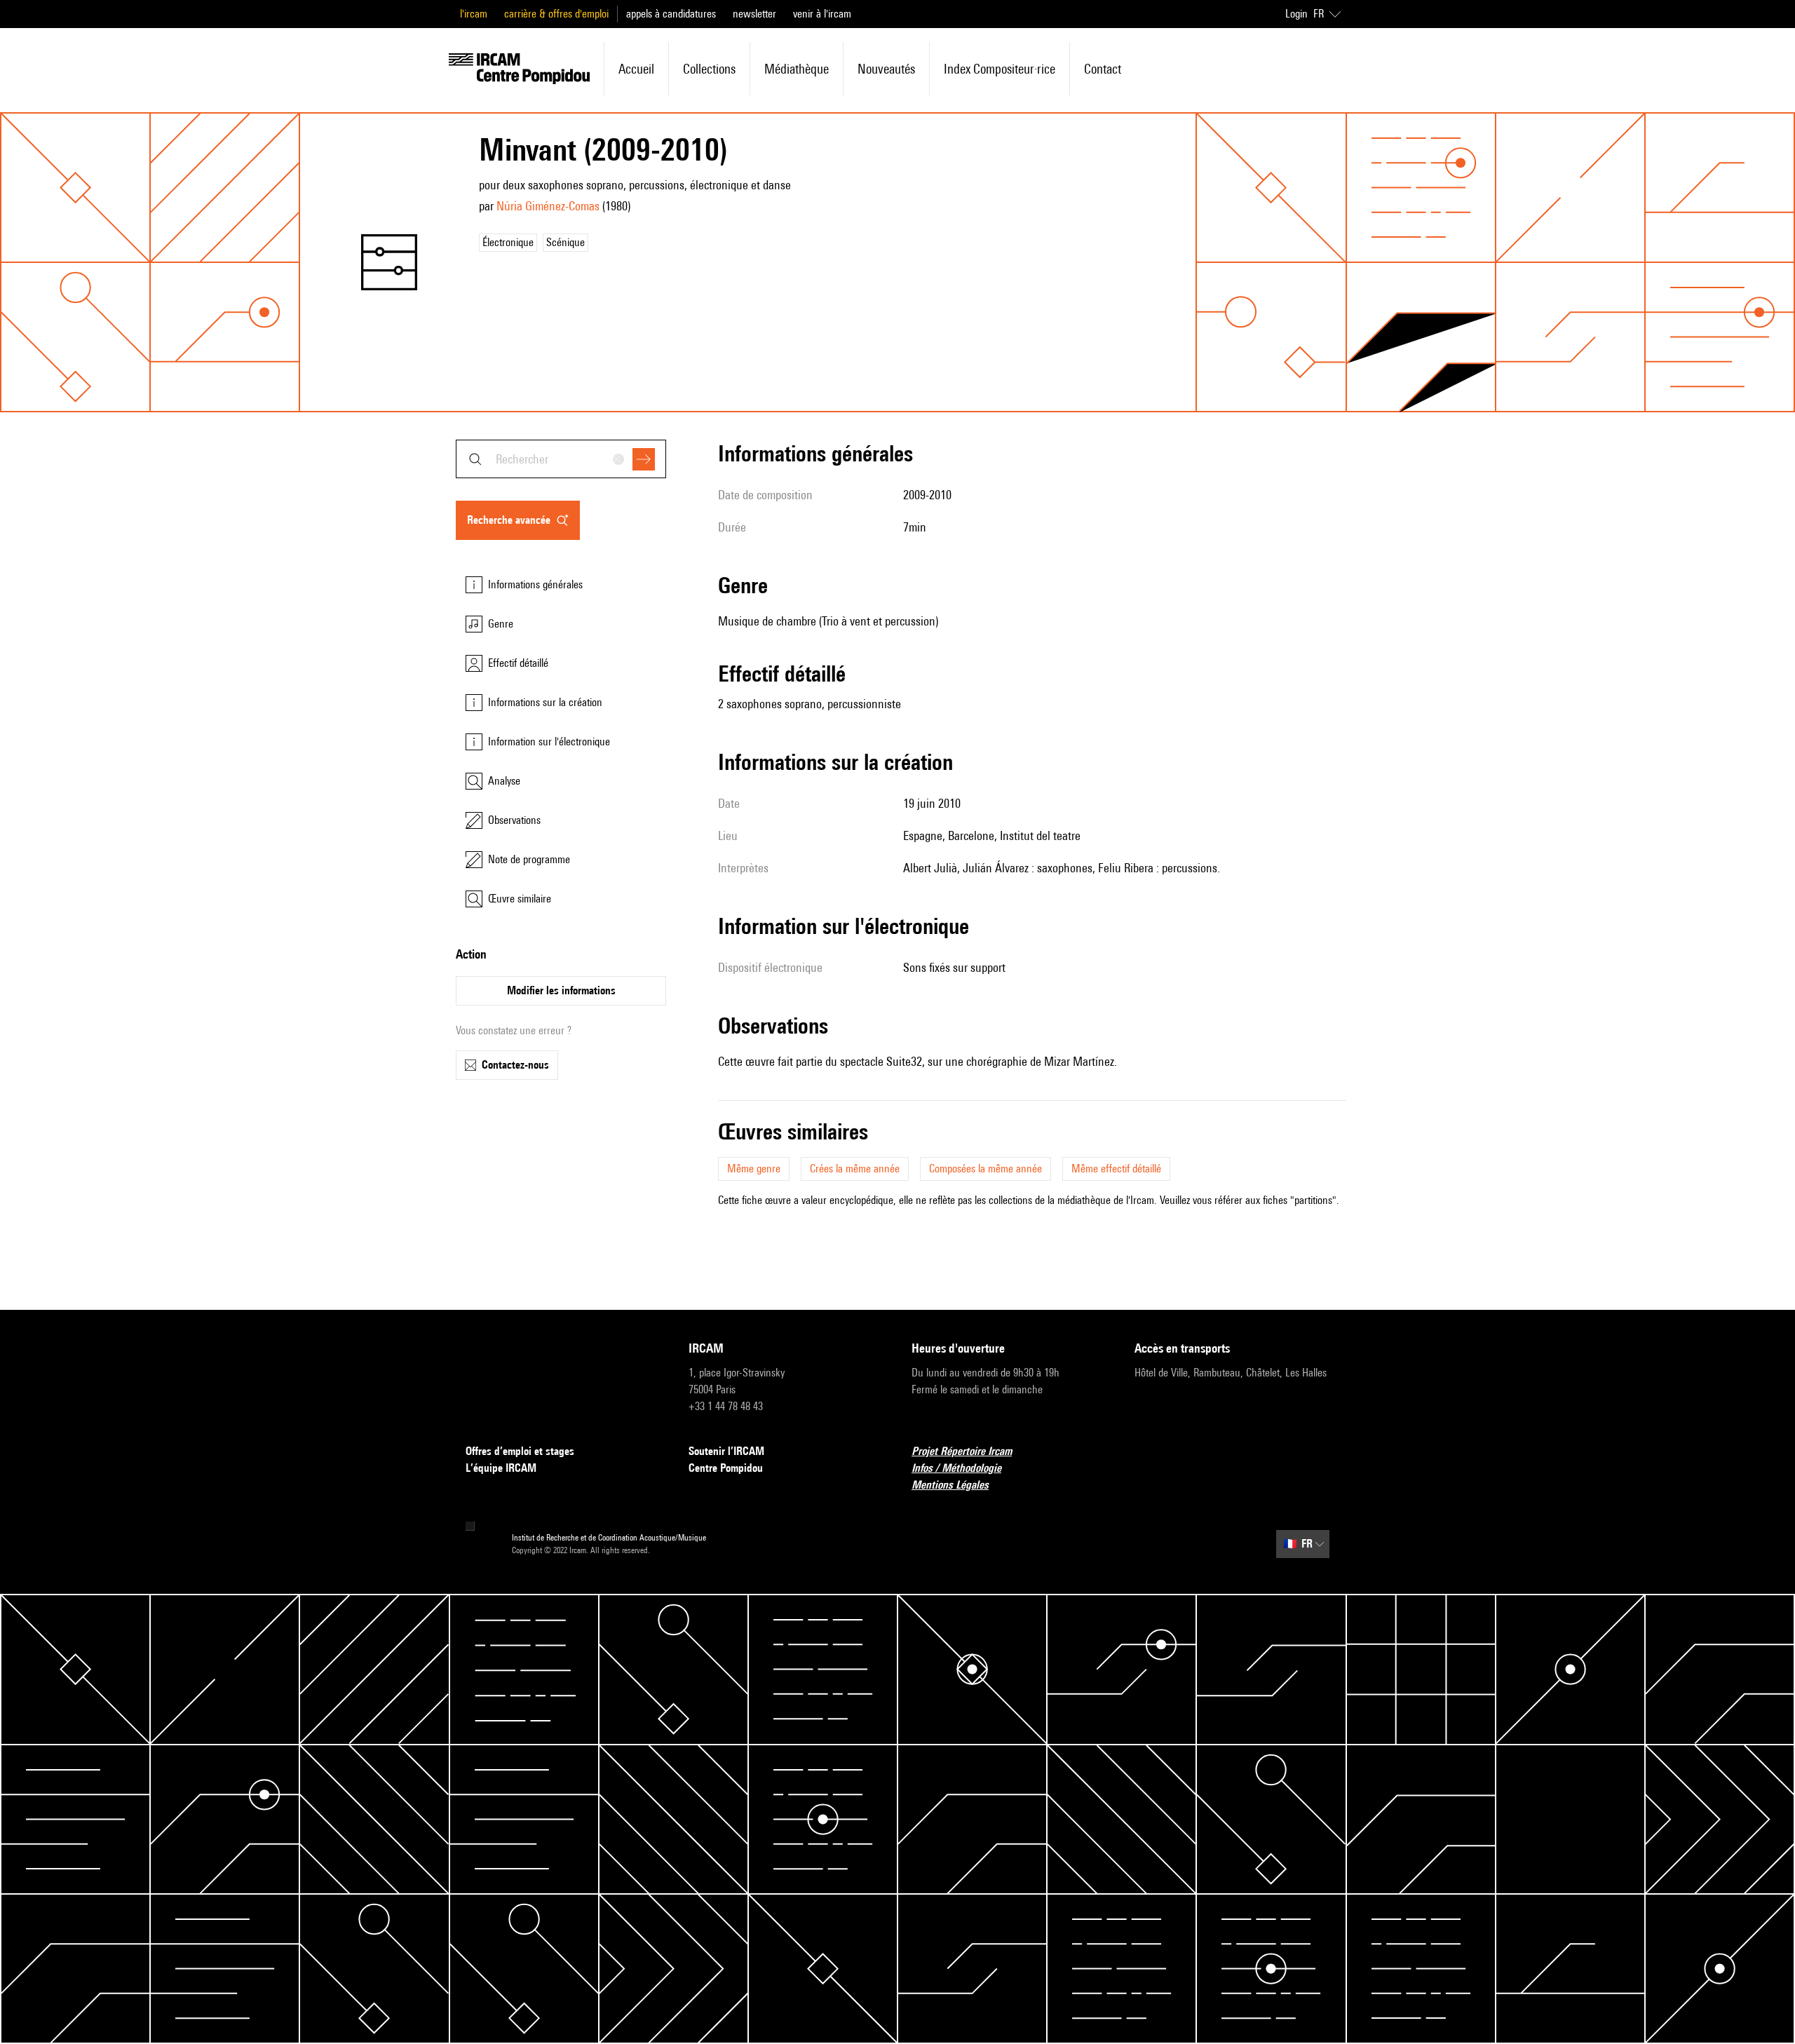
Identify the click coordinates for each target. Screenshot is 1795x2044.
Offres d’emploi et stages (520, 1451)
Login (1296, 14)
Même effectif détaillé (1116, 1169)
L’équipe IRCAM (501, 1468)
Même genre (754, 1169)
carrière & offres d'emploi (556, 14)
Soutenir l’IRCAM (726, 1451)
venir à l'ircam (822, 14)
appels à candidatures (671, 14)
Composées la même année (985, 1169)
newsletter (754, 14)
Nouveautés (886, 69)
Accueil (636, 69)
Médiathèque (797, 69)
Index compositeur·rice (1000, 69)
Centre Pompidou (726, 1468)
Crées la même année (855, 1169)
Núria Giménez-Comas (548, 206)
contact (1103, 69)
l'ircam (474, 14)
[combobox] (561, 459)
